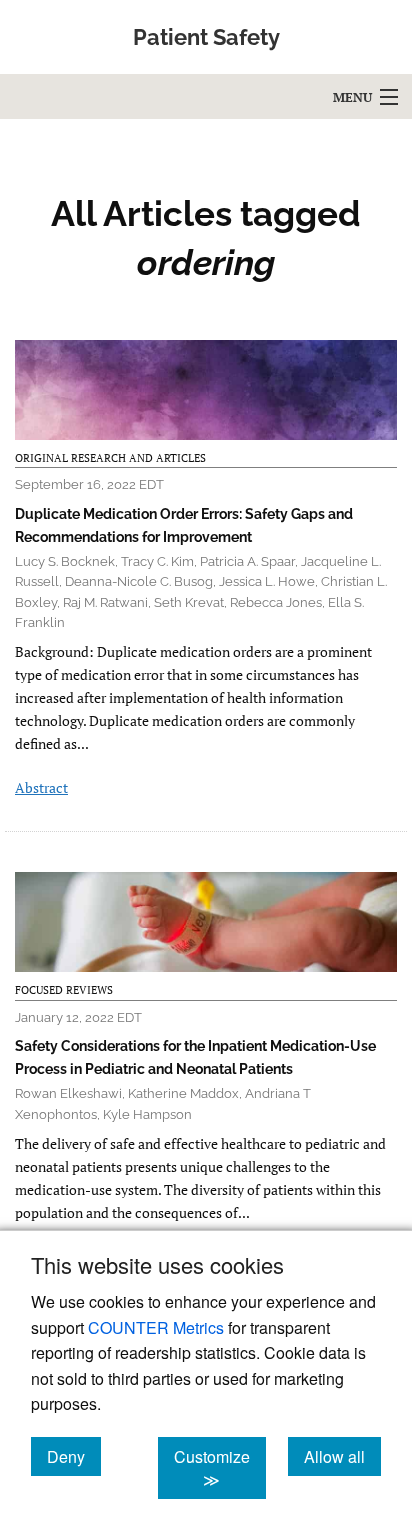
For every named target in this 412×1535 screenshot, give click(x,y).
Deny (74, 1456)
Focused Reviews (64, 990)
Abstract (41, 787)
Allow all (342, 1456)
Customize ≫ (220, 1468)
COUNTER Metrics (156, 1327)
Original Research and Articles (110, 458)
